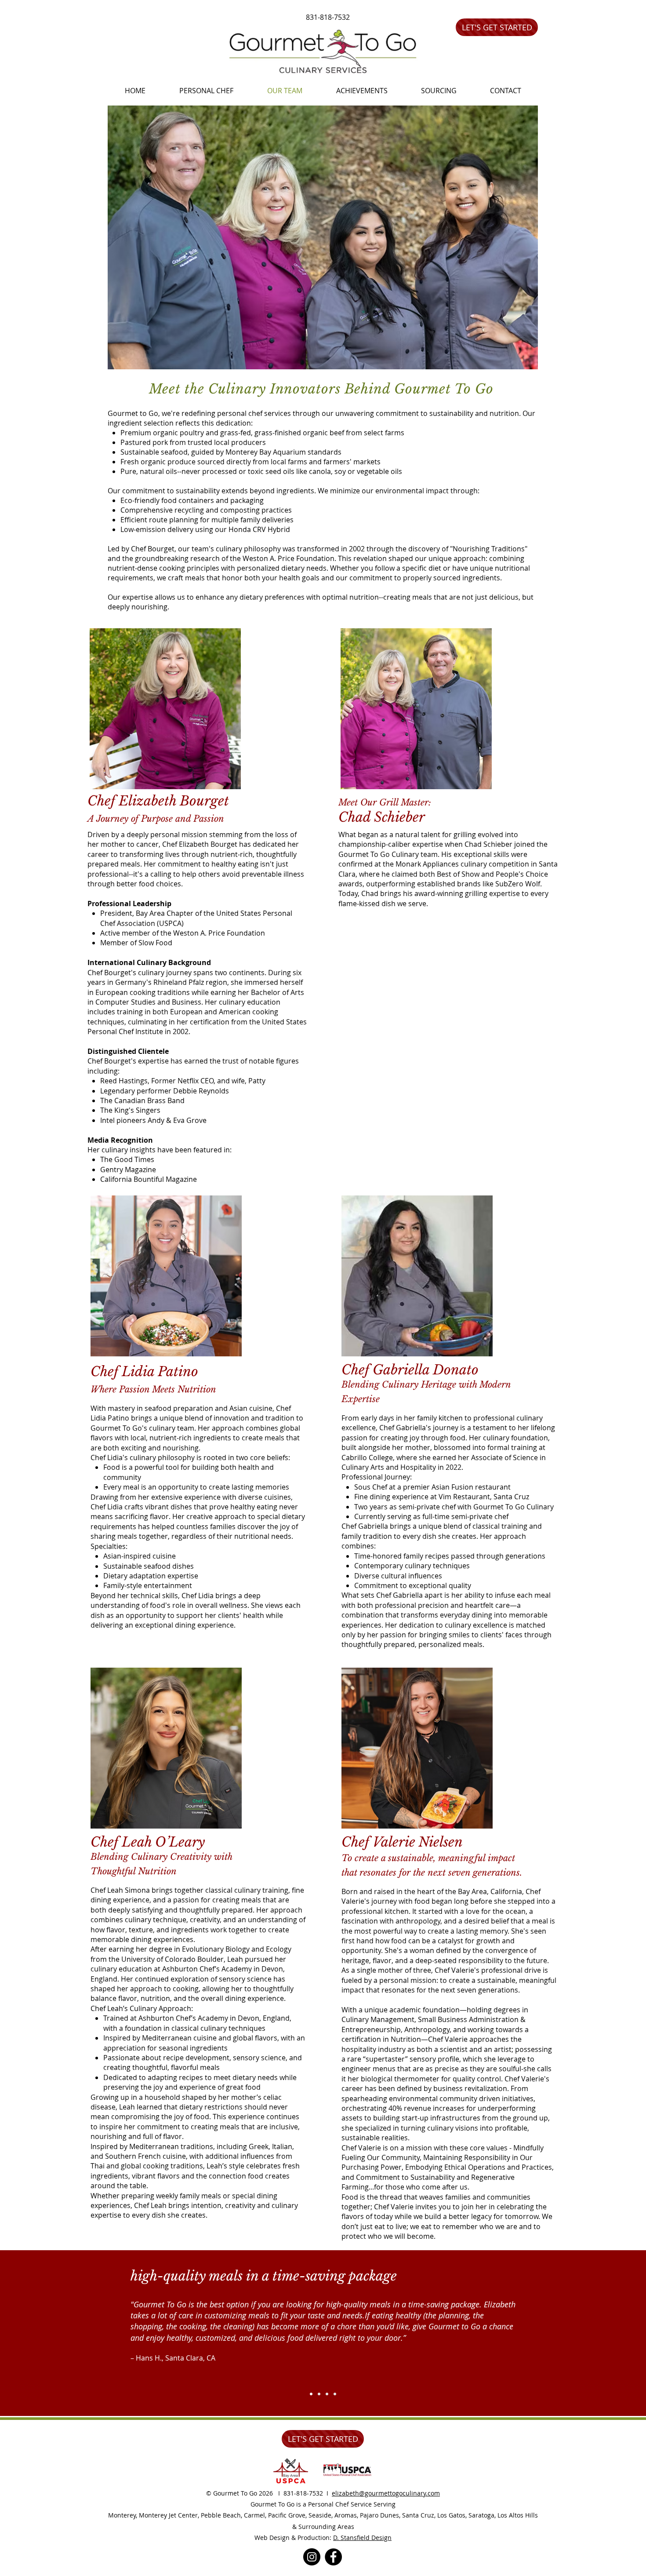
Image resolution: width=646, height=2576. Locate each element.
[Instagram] (312, 2557)
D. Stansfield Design (362, 2538)
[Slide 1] (311, 2394)
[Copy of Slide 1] (319, 2394)
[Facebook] (333, 2557)
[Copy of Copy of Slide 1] (327, 2394)
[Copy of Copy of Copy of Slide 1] (335, 2394)
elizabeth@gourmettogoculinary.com (386, 2493)
